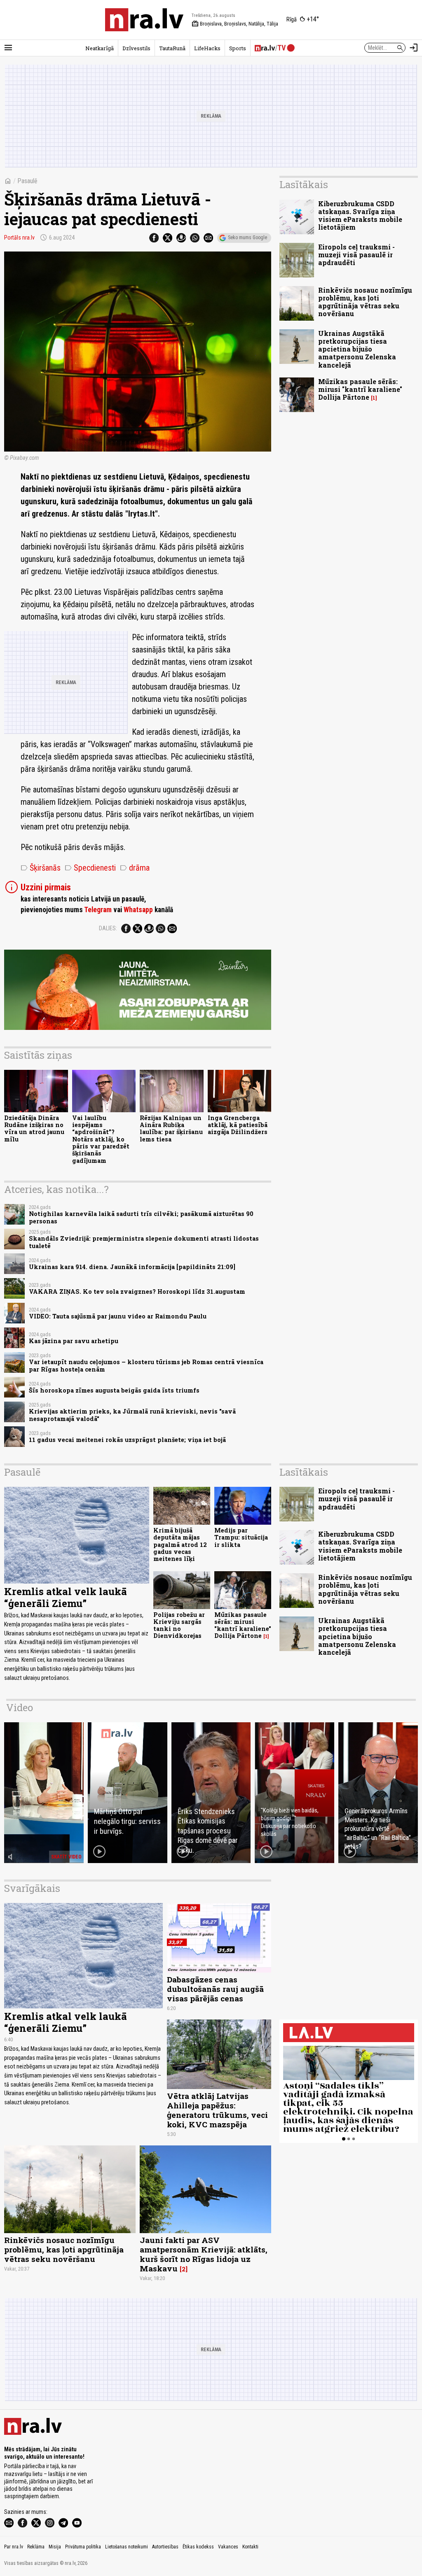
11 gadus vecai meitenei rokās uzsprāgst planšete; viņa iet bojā (127, 1440)
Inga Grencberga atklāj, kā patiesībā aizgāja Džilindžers (238, 1125)
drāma (135, 868)
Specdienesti (90, 868)
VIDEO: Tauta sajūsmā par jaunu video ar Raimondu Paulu (118, 1316)
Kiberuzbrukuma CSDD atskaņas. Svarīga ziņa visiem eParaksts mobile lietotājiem (360, 215)
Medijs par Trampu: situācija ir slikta (241, 1537)
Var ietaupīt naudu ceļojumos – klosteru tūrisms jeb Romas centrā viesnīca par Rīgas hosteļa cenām (146, 1365)
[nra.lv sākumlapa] (144, 20)
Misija (55, 2547)
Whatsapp (138, 910)
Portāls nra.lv (19, 238)
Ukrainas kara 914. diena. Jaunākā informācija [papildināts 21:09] (132, 1267)
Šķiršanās (41, 868)
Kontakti (250, 2547)
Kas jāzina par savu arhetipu (74, 1341)
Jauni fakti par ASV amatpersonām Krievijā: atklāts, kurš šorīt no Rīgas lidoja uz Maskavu (204, 2254)
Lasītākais (304, 184)
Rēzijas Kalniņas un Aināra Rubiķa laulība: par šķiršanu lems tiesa (171, 1128)
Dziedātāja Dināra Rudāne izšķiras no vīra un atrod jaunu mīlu (34, 1128)
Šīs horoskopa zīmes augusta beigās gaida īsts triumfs (114, 1390)
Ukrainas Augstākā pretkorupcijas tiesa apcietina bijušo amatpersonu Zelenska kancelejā (357, 349)
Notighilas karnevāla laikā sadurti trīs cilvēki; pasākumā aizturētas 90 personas (141, 1217)
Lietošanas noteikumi (127, 2547)
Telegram (98, 910)
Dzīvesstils (136, 48)
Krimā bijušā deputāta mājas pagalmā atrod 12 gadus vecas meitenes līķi (180, 1544)
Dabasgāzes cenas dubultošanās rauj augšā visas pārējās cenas (215, 1989)
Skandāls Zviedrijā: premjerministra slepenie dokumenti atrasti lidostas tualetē (144, 1242)
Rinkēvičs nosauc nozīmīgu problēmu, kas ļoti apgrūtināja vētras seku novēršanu (365, 302)
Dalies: (108, 928)
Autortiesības (165, 2547)
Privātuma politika (83, 2547)
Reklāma (36, 2547)
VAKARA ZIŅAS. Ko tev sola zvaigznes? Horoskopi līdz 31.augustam (137, 1291)
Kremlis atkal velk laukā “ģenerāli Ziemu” (66, 1597)
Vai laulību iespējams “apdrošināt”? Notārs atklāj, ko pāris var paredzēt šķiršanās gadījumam (101, 1139)
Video (20, 1707)
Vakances (228, 2547)
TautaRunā (172, 48)
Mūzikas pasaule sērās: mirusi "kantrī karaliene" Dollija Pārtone (360, 389)
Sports (238, 48)
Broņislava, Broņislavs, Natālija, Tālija (235, 24)
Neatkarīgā (100, 48)
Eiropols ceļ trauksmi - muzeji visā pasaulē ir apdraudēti (356, 255)
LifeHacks (207, 48)
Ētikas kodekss (198, 2547)
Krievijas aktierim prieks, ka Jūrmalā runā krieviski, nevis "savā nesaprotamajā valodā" (132, 1415)
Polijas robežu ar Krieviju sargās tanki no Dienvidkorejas (179, 1625)
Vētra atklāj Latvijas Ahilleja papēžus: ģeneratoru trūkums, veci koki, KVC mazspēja (217, 2110)
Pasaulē (27, 181)
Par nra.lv (14, 2547)
